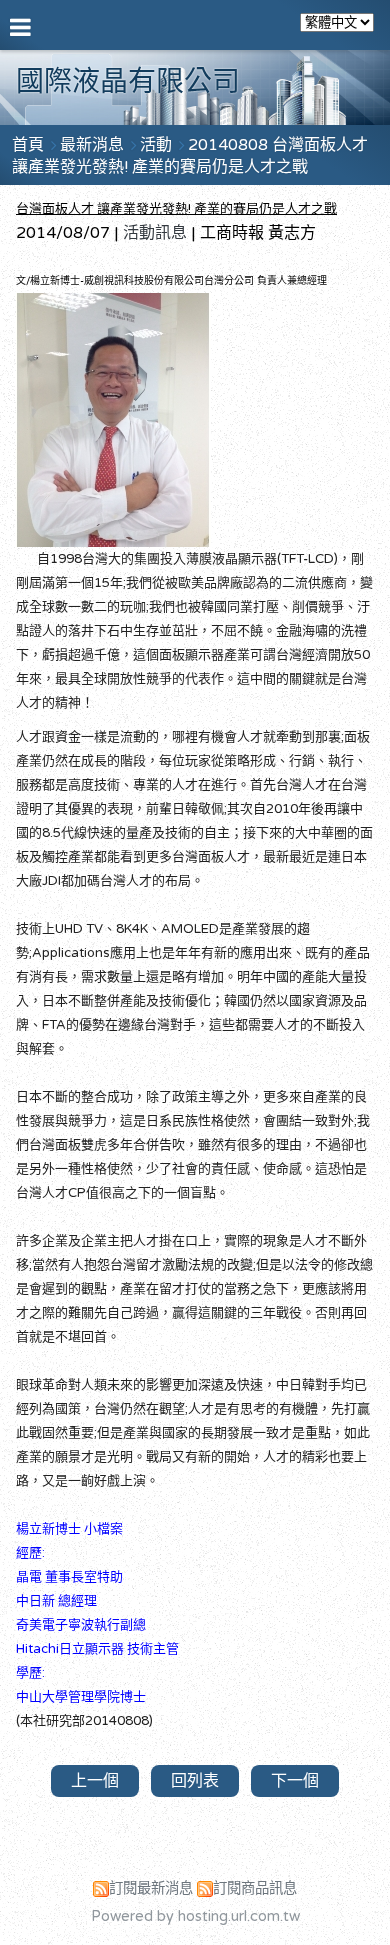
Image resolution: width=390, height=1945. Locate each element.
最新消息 (94, 145)
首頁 (28, 145)
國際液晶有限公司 (128, 82)
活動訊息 (155, 233)
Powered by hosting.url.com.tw (195, 1916)
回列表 (195, 1781)
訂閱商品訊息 (255, 1888)
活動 (158, 145)
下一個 (295, 1781)
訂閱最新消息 (151, 1888)
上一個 (95, 1781)
